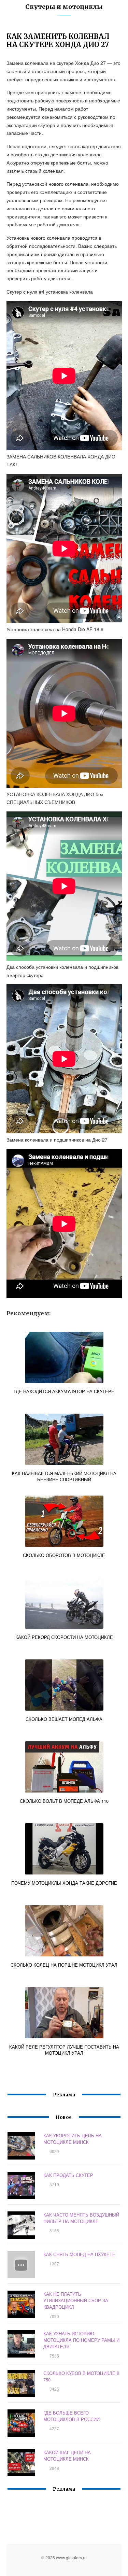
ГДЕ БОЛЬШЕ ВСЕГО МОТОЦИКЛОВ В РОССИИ (72, 2416)
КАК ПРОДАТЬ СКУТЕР (68, 2175)
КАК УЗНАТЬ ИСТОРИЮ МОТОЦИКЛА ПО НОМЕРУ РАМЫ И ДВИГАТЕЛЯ (81, 2340)
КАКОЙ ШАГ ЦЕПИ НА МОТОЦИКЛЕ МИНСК (67, 2455)
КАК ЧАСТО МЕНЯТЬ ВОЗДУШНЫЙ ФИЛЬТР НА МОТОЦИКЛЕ (81, 2218)
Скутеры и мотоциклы (64, 7)
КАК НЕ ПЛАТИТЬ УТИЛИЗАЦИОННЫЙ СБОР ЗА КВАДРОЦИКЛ (76, 2300)
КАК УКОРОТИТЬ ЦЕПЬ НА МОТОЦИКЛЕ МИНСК (73, 2139)
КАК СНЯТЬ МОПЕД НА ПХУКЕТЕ (79, 2254)
